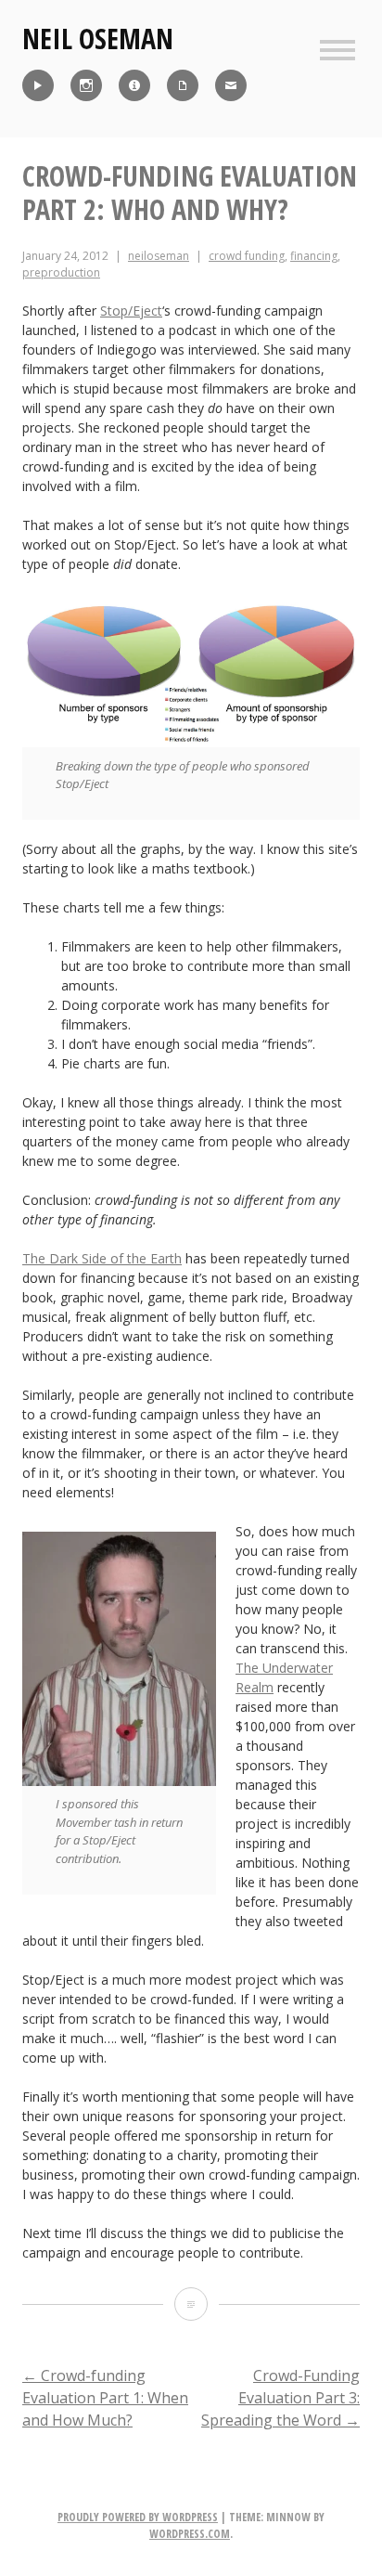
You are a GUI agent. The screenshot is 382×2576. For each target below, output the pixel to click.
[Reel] (38, 85)
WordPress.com (190, 2534)
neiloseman (159, 256)
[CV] (183, 85)
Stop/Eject (131, 311)
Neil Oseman (98, 39)
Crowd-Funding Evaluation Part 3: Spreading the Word (280, 2398)
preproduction (61, 272)
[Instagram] (86, 85)
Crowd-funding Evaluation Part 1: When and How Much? (105, 2398)
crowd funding (247, 256)
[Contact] (231, 85)
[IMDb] (134, 85)
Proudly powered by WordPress (138, 2517)
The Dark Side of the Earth (102, 1258)
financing (314, 256)
